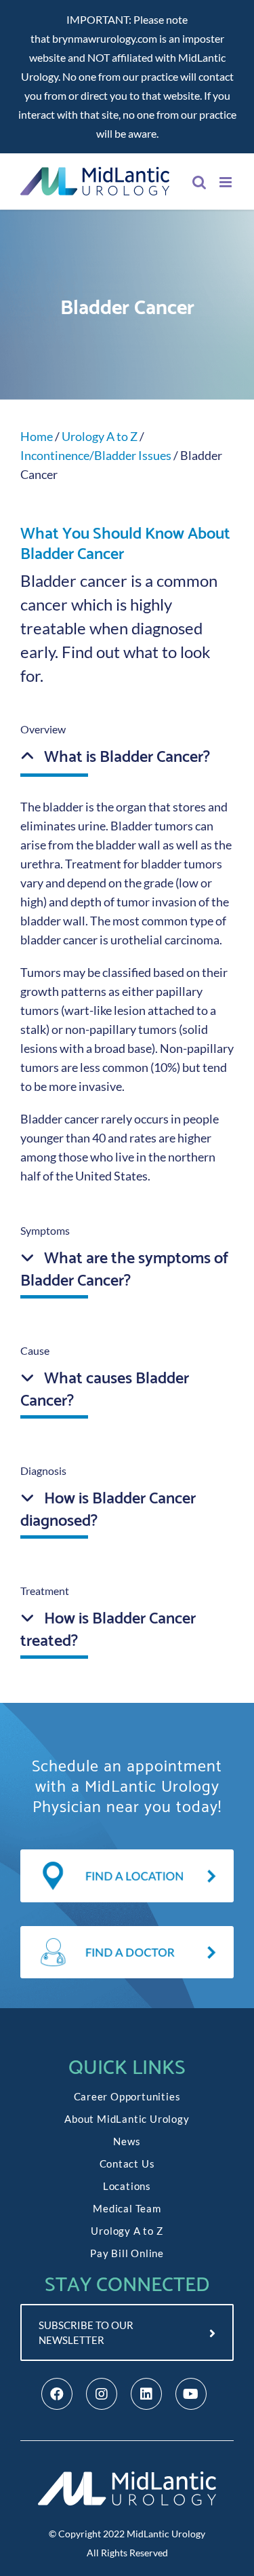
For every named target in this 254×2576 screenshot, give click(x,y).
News (127, 2141)
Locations (127, 2186)
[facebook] (57, 2394)
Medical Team (127, 2208)
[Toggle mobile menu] (227, 182)
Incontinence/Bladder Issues (96, 455)
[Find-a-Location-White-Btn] (127, 1856)
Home (37, 436)
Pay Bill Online (127, 2253)
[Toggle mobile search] (199, 182)
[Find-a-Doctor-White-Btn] (127, 1932)
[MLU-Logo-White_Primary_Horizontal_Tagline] (127, 2478)
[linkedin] (146, 2394)
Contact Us (127, 2164)
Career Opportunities (127, 2096)
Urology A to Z (100, 436)
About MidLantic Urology (127, 2119)
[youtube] (191, 2394)
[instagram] (102, 2394)
